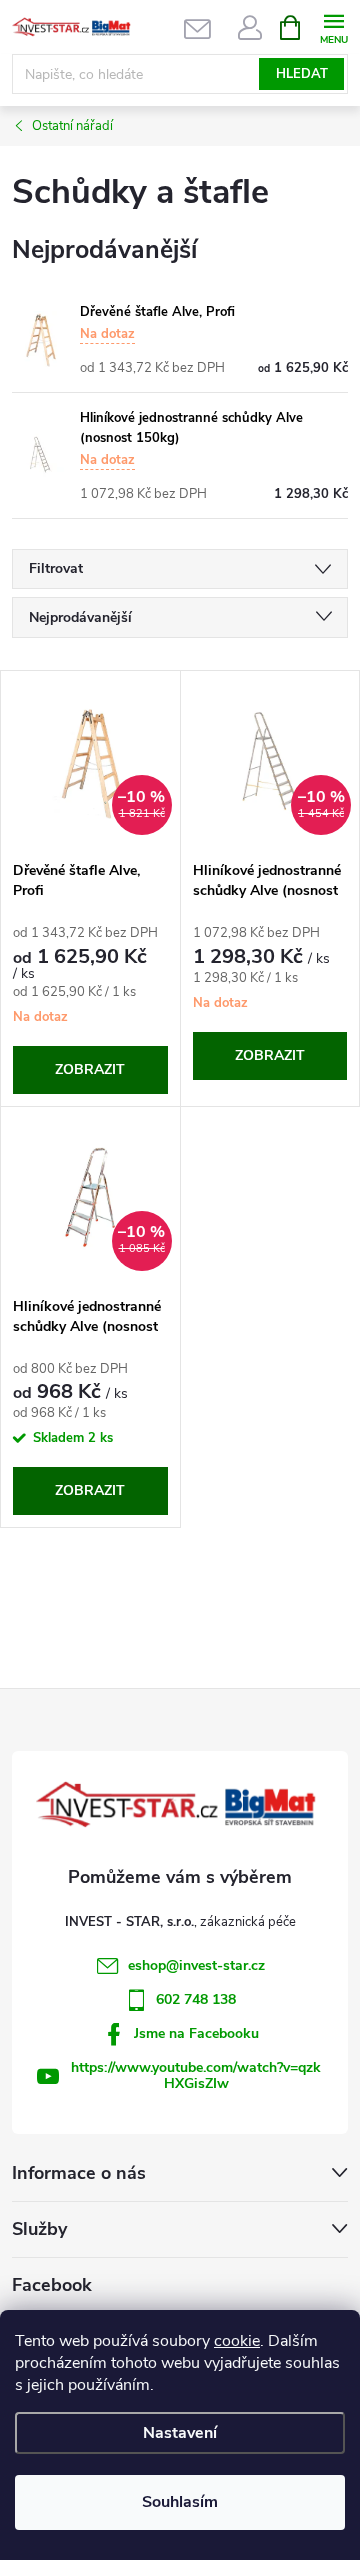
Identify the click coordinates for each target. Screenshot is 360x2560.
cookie (237, 2341)
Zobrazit (90, 1069)
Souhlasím (180, 2502)
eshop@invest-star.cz (196, 1965)
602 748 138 (196, 1999)
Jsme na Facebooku (196, 2033)
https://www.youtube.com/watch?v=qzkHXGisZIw (196, 2075)
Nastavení (180, 2433)
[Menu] (333, 26)
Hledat (302, 74)
